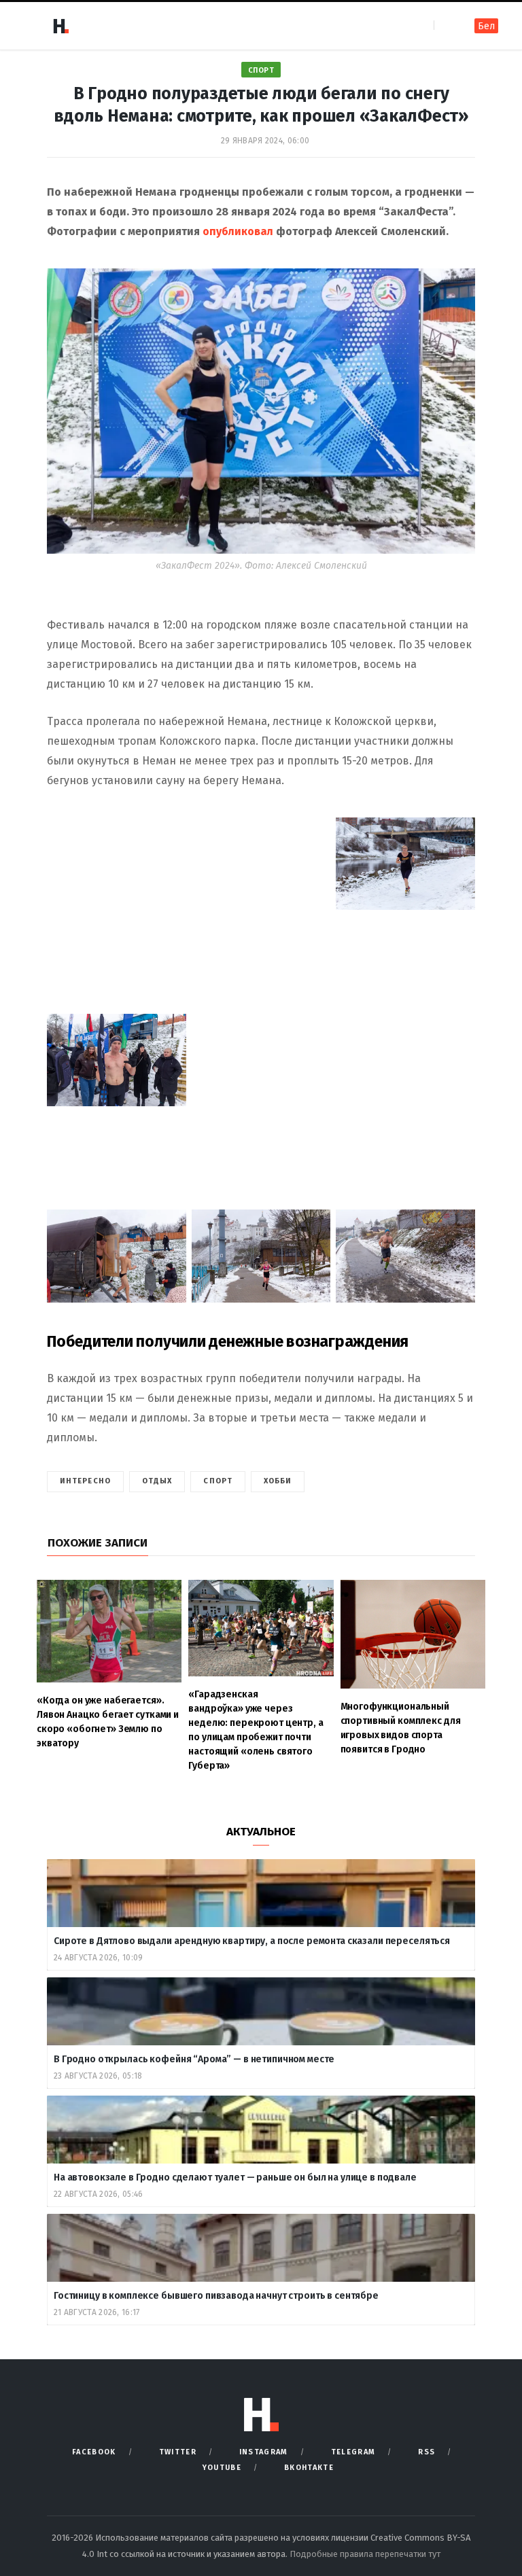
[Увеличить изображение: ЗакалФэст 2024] (457, 286)
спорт (218, 1481)
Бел (486, 26)
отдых (157, 1481)
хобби (278, 1481)
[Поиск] (446, 25)
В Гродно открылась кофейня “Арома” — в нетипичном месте (194, 2059)
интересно (85, 1481)
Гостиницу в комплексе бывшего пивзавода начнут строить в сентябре (217, 2296)
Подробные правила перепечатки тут (365, 2554)
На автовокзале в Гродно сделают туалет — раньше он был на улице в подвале (235, 2177)
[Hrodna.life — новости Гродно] (60, 26)
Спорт (261, 70)
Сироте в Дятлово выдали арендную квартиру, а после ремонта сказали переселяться (253, 1941)
